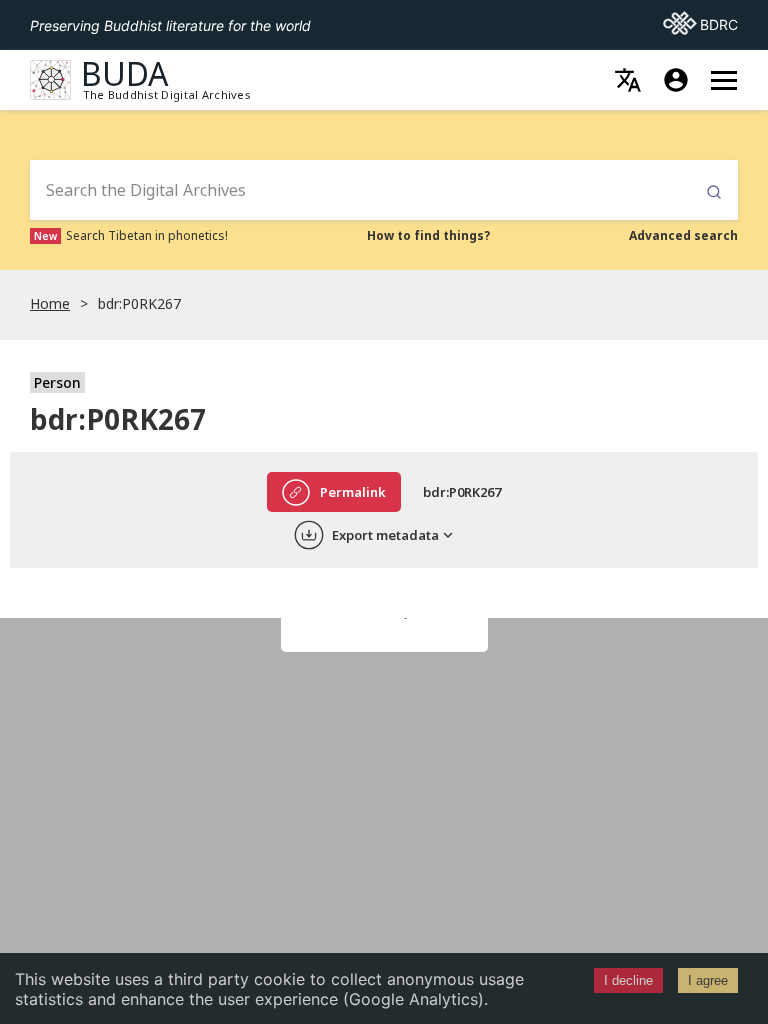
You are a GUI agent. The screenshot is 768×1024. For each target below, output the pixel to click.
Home (50, 303)
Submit (714, 192)
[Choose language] (628, 80)
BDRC (700, 24)
